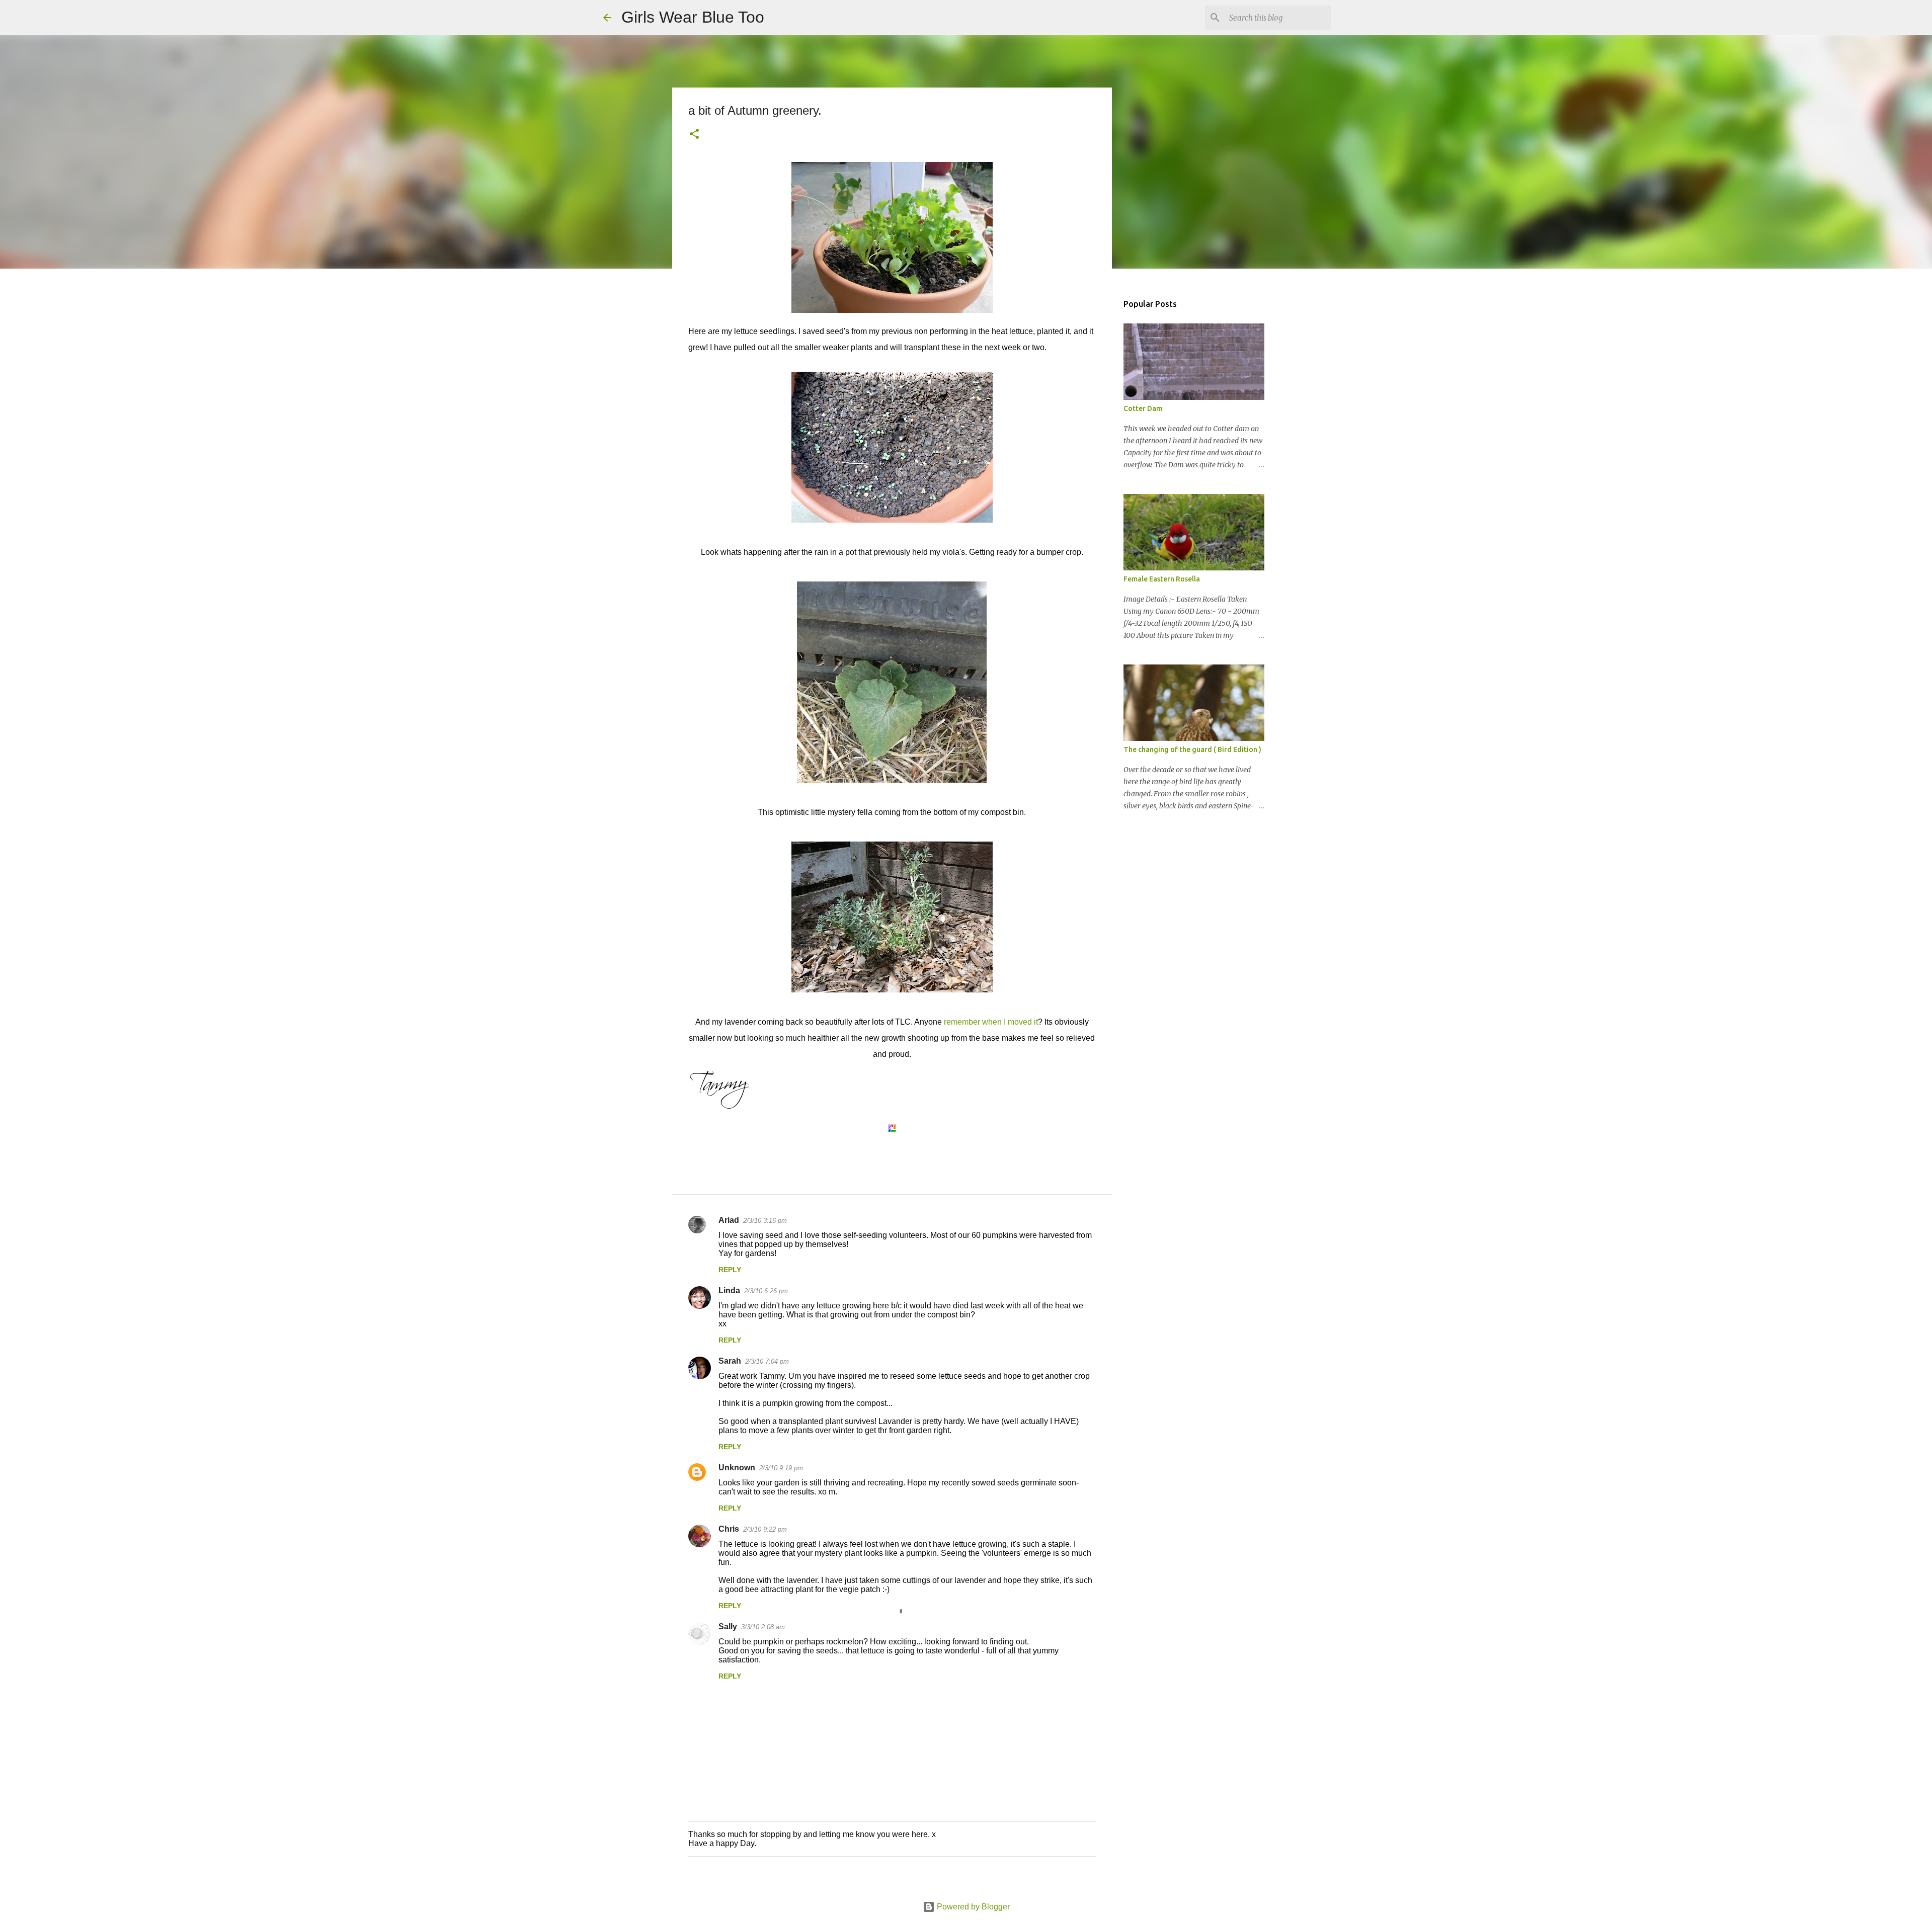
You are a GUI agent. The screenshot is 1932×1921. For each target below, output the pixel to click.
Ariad (729, 1220)
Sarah (730, 1361)
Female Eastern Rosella (1162, 579)
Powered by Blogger (972, 1907)
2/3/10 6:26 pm (766, 1291)
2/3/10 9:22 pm (765, 1529)
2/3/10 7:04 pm (767, 1361)
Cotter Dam (1143, 408)
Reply (730, 1270)
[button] (694, 135)
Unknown (737, 1468)
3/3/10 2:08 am (763, 1627)
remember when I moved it (990, 1022)
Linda (729, 1290)
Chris (729, 1529)
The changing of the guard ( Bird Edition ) (1192, 749)
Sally (728, 1626)
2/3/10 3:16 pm (765, 1221)
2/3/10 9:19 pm (781, 1468)
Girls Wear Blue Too (693, 17)
